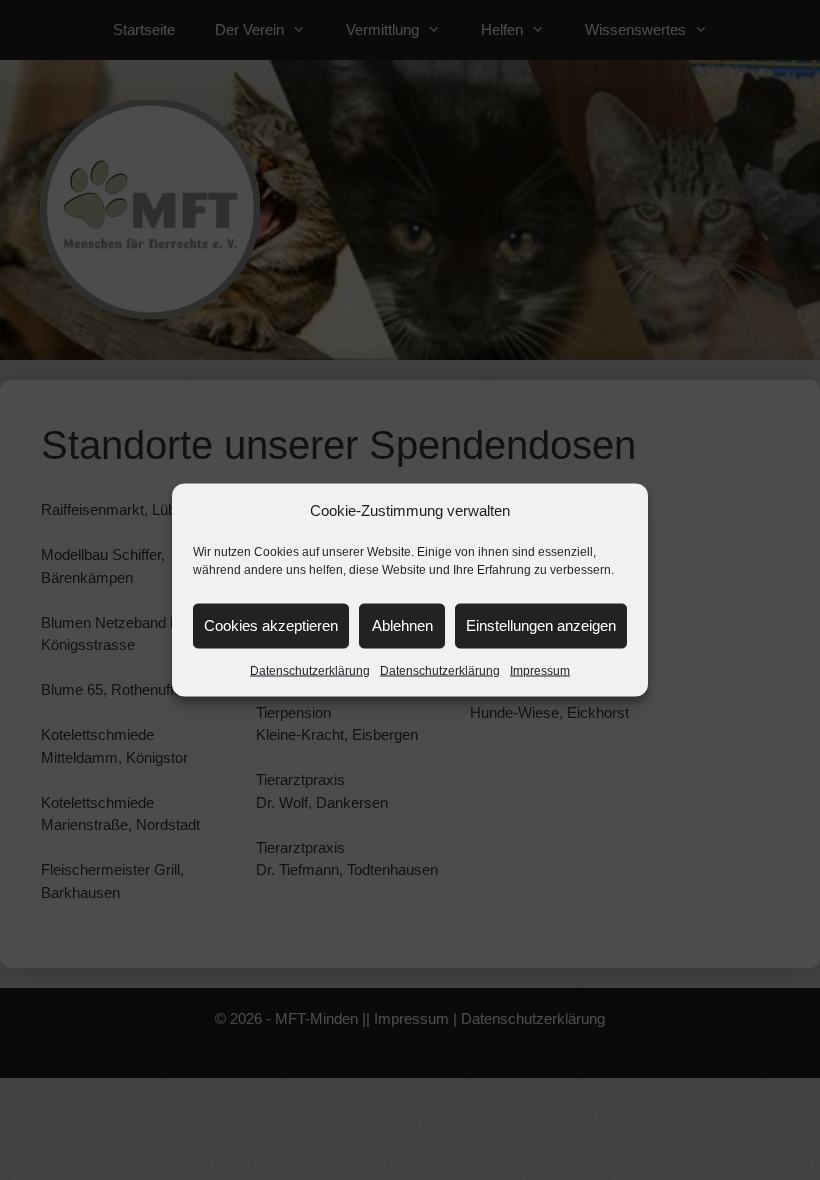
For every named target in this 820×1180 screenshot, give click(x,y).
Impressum (540, 670)
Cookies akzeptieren (271, 625)
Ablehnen (402, 625)
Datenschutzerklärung (310, 670)
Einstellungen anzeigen (541, 625)
